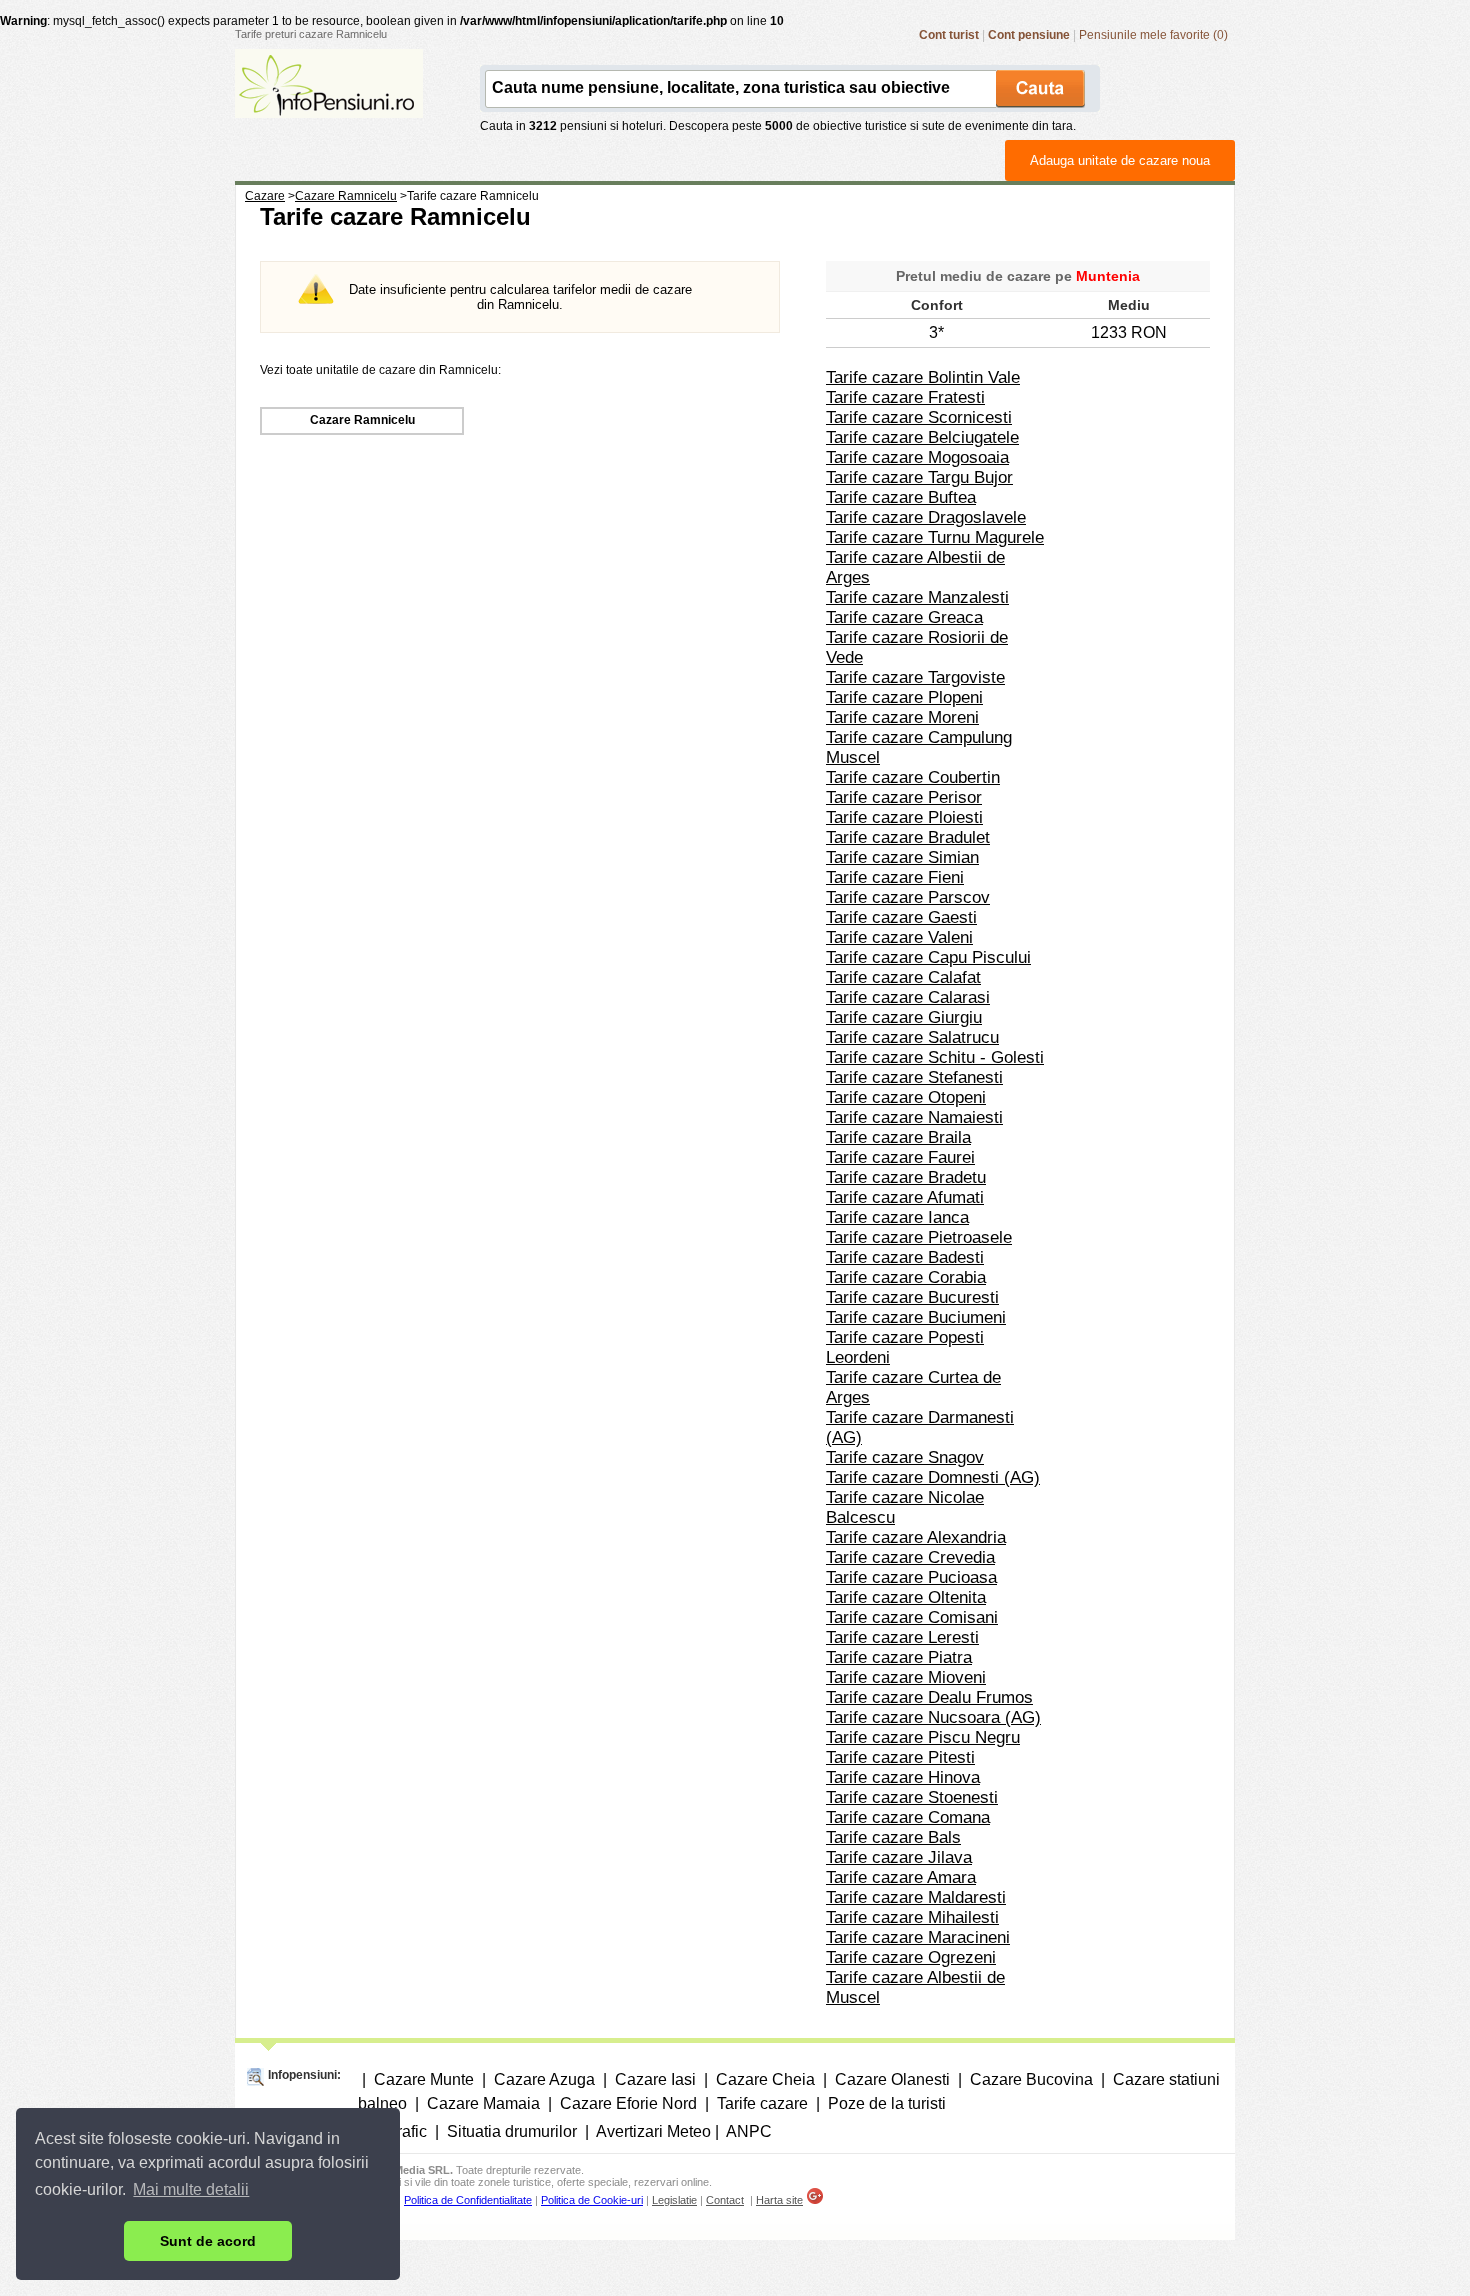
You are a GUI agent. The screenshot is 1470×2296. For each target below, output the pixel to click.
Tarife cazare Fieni (895, 877)
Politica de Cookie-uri (592, 2200)
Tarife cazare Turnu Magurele (935, 537)
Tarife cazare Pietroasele (919, 1237)
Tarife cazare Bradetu (906, 1177)
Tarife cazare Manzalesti (917, 597)
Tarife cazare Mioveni (906, 1677)
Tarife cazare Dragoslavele (926, 517)
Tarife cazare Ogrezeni (911, 1957)
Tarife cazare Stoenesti (912, 1797)
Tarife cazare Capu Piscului (928, 957)
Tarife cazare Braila (898, 1137)
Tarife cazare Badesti (905, 1257)
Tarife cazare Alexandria (916, 1537)
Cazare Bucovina (1031, 2079)
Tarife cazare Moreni (902, 717)
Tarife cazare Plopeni (904, 697)
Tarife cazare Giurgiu (904, 1017)
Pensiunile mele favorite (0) (1153, 35)
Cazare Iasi (655, 2079)
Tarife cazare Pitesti (900, 1757)
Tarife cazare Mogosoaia (917, 457)
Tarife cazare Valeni (899, 937)
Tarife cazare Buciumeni (916, 1317)
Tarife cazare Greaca (904, 617)
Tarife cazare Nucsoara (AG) (933, 1717)
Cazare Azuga (544, 2079)
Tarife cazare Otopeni (906, 1097)
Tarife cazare (762, 2103)
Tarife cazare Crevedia (910, 1557)
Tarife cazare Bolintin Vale (923, 377)
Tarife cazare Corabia (906, 1277)
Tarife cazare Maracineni (918, 1937)
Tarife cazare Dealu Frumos (929, 1697)
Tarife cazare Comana (908, 1817)
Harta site (779, 2200)
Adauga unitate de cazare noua (1120, 160)
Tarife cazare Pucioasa (911, 1577)
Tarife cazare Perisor (904, 797)
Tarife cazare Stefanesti (914, 1077)
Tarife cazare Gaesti (901, 917)
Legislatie (674, 2200)
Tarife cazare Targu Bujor (919, 477)
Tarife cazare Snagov (905, 1457)
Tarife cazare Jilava (899, 1857)
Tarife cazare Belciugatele (922, 437)
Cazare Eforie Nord (628, 2103)
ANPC (749, 2131)
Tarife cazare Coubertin (913, 777)
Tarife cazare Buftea (901, 497)
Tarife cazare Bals (893, 1837)
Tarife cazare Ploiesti (904, 817)
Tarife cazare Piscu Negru (923, 1737)
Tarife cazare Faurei (900, 1157)
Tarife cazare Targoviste (915, 677)
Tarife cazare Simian (902, 857)
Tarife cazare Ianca (897, 1217)
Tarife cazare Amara (901, 1877)
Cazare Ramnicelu (362, 420)
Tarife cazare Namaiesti (914, 1117)
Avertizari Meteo (653, 2131)
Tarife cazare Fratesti (905, 397)
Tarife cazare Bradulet (908, 837)
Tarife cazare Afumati (905, 1197)
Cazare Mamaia (483, 2103)
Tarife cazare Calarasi (908, 997)
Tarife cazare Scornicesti (919, 417)
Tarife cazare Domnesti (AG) (933, 1477)
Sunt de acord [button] (208, 2241)
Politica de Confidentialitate (468, 2200)
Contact (725, 2200)
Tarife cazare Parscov (908, 897)
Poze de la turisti (887, 2103)
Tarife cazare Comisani (912, 1617)
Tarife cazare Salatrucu (912, 1037)
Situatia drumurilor (512, 2131)
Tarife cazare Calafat (903, 977)
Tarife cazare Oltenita (906, 1597)
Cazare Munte (424, 2079)
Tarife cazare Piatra (899, 1657)
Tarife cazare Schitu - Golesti (935, 1057)
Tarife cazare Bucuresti (912, 1297)
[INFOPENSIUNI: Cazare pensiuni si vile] (329, 104)
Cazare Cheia (765, 2079)
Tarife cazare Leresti (902, 1637)
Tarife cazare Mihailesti (912, 1917)
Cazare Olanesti (892, 2079)
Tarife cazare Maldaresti (916, 1897)
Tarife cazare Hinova (903, 1777)
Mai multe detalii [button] (191, 2189)
